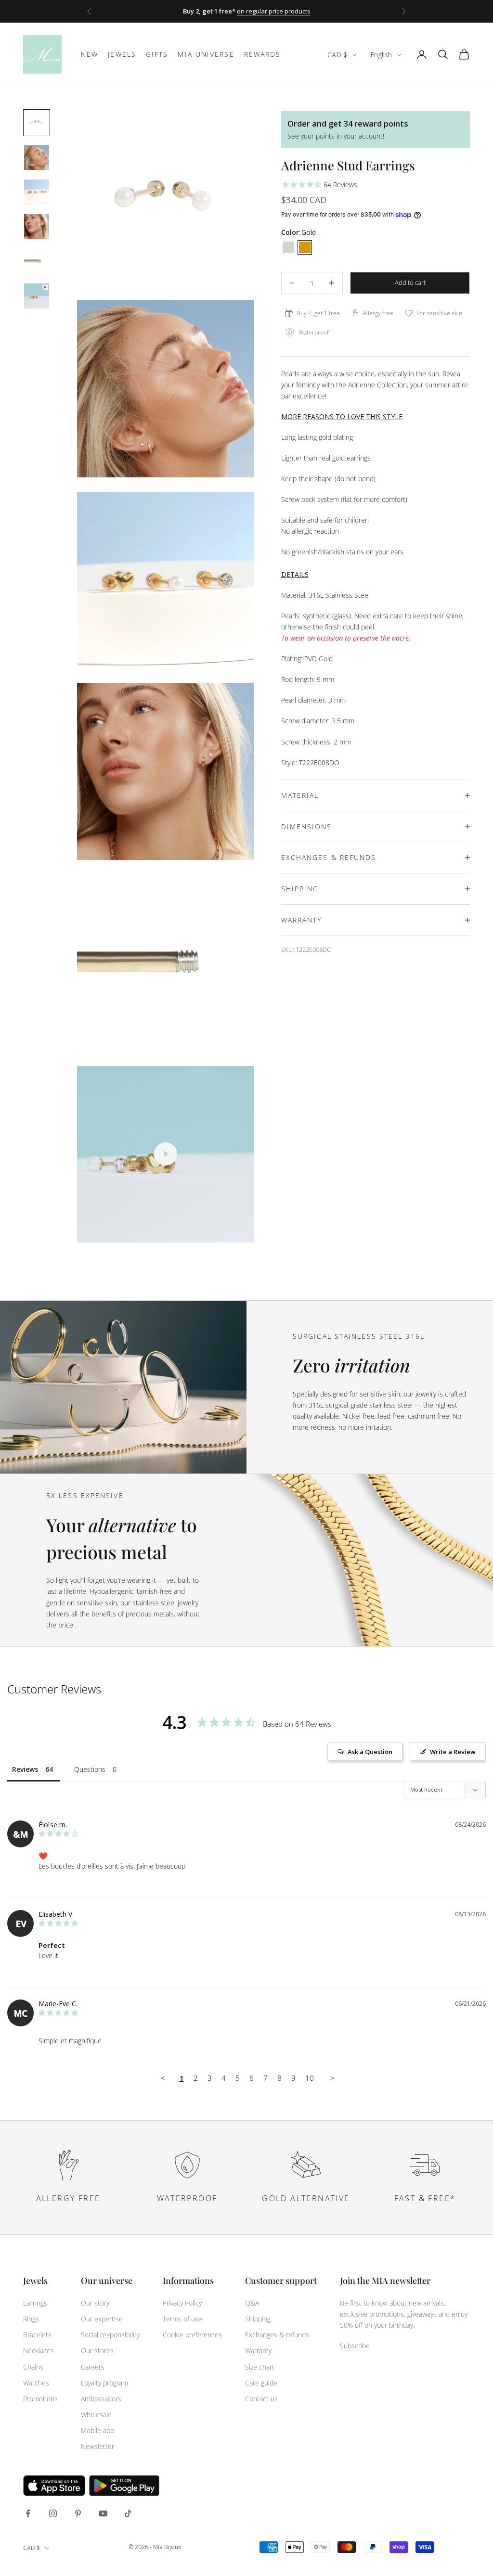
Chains (33, 2367)
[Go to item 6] (37, 296)
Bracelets (37, 2335)
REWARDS (263, 54)
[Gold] (305, 247)
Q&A (252, 2303)
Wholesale (96, 2415)
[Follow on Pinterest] (78, 2513)
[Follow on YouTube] (103, 2513)
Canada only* (324, 11)
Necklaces (39, 2351)
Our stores (97, 2351)
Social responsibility (110, 2335)
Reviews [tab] (25, 1769)
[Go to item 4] (37, 227)
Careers (93, 2367)
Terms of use (182, 2319)
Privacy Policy (182, 2303)
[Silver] (288, 247)
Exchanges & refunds (277, 2335)
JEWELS (122, 54)
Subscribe (355, 2346)
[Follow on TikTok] (128, 2513)
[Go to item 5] (37, 261)
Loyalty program (104, 2383)
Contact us (261, 2399)
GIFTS (157, 54)
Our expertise (102, 2319)
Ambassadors (101, 2399)
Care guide (261, 2383)
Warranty (258, 2351)
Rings (31, 2319)
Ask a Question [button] (370, 1752)
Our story (95, 2303)
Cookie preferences (192, 2335)
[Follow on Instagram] (53, 2513)
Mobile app (97, 2430)
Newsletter (97, 2446)
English (381, 55)
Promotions (40, 2399)
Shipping (258, 2319)
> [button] (332, 2078)
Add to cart (410, 282)
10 (310, 2078)
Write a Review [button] (453, 1752)
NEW (90, 54)
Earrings (35, 2303)
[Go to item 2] (37, 157)
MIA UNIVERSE (206, 54)
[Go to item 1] (37, 123)
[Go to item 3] (37, 192)
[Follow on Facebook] (28, 2513)
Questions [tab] (90, 1769)
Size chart (260, 2367)
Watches (36, 2383)
